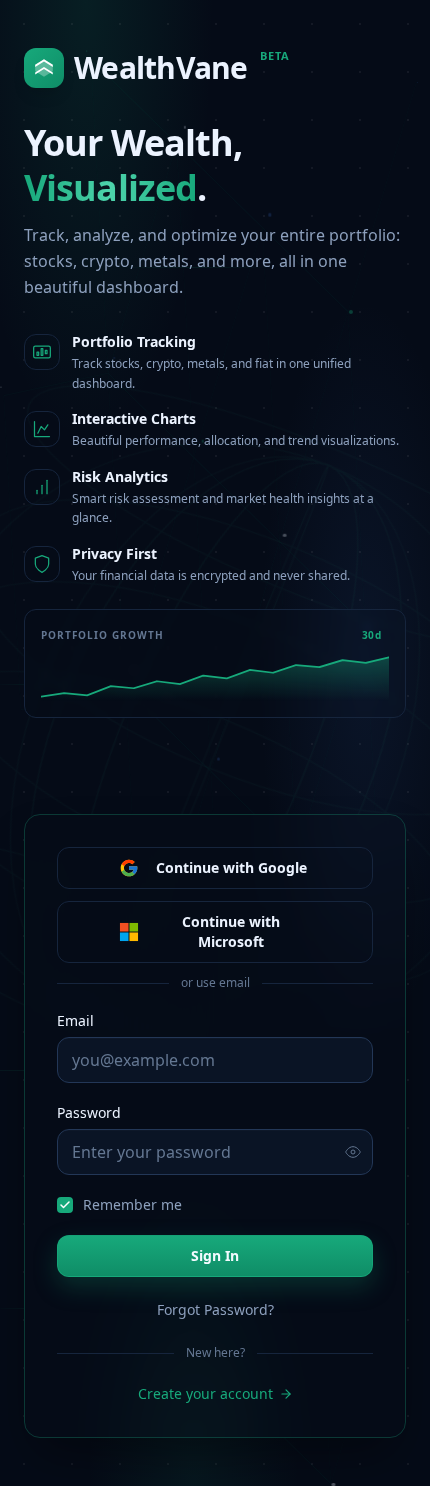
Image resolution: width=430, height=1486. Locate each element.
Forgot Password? (215, 1309)
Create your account (205, 1393)
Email (75, 1020)
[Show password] (353, 1152)
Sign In (215, 1255)
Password (89, 1112)
